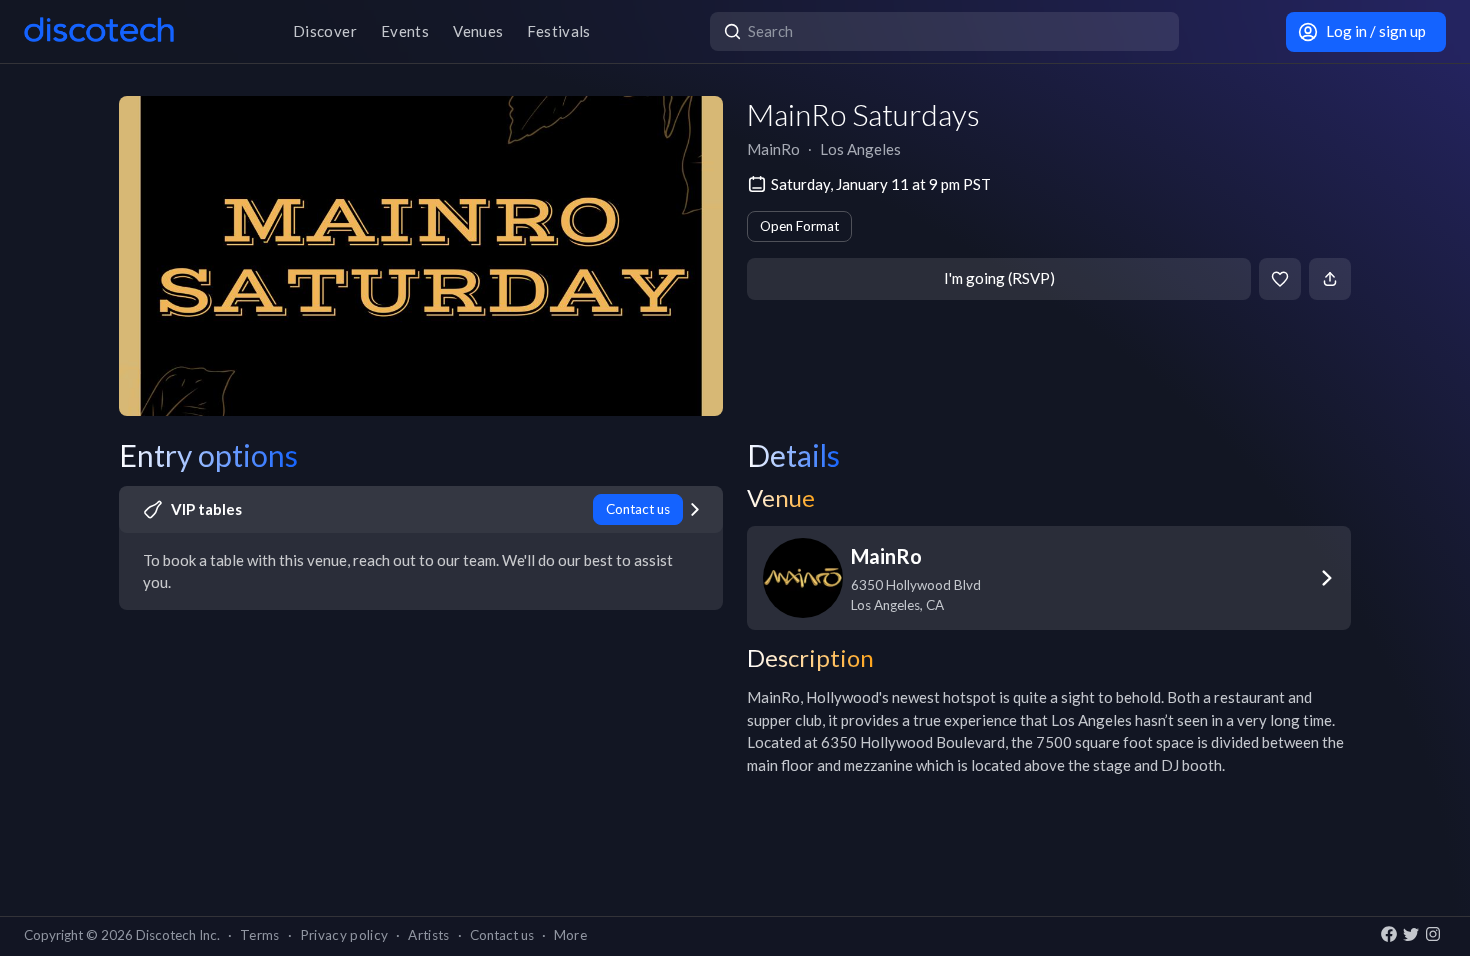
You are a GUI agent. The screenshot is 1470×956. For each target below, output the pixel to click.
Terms (260, 935)
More (570, 935)
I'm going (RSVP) (999, 278)
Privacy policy (344, 935)
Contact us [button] (502, 935)
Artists (428, 935)
